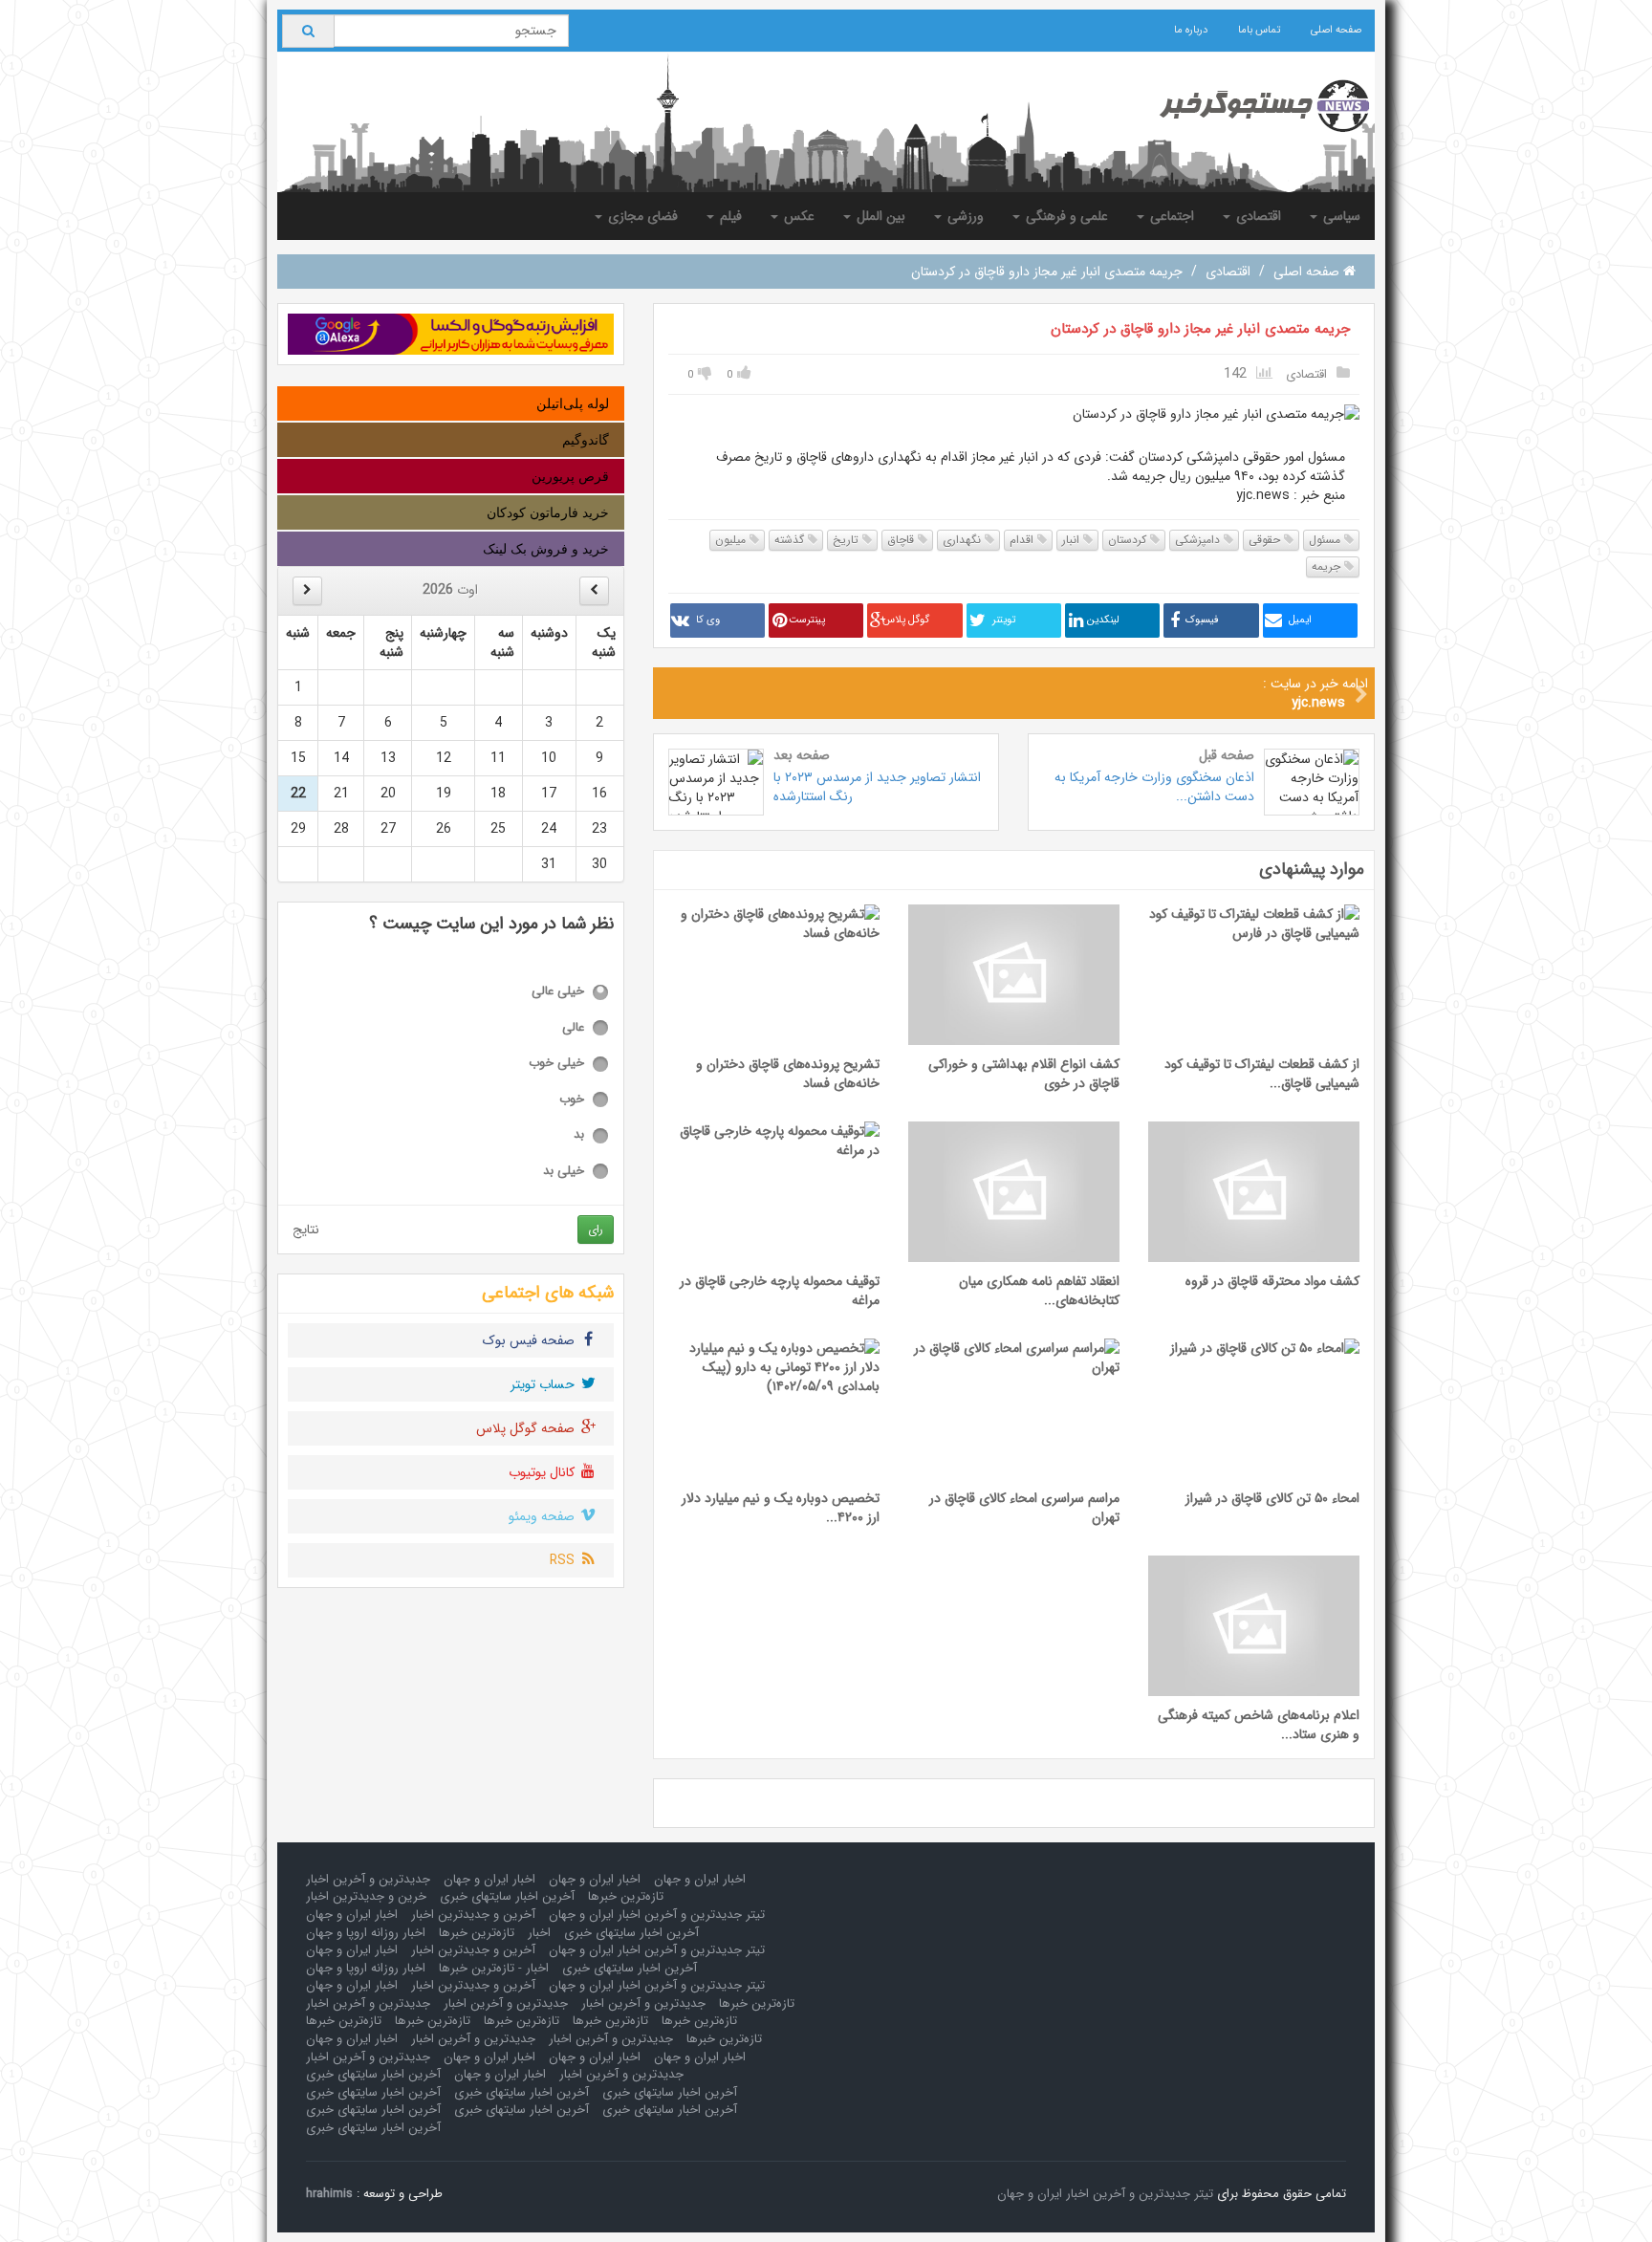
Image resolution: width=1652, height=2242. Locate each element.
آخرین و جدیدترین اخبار (473, 1915)
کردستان (1129, 540)
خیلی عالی (558, 992)
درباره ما (1191, 30)
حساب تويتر (544, 1384)
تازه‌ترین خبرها (626, 1896)
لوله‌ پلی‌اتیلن (573, 403)
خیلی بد (564, 1172)
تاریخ (848, 540)
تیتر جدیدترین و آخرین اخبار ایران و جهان (657, 1915)
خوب (572, 1100)
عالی (573, 1028)
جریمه (1328, 566)
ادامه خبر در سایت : (1315, 693)
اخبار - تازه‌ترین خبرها (494, 1968)
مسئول (1326, 540)
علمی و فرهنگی (1065, 216)
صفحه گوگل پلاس (527, 1428)
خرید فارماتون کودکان (548, 512)
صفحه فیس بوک (531, 1340)
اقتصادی (1257, 216)
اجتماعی (1170, 216)
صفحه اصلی (1336, 30)
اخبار (539, 1933)
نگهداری (964, 540)
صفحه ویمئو (543, 1516)
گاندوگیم (586, 440)
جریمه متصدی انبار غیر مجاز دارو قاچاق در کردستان (1200, 329)
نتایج (306, 1230)
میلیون (732, 540)
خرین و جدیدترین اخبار (366, 1896)
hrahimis (329, 2194)
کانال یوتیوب (543, 1472)
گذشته (791, 540)
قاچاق (902, 540)
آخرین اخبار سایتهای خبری (507, 1896)
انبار (1073, 540)
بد (579, 1135)
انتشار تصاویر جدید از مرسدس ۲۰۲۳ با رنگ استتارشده (877, 787)
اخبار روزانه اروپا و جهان (366, 1933)
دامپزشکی (1199, 540)
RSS (564, 1560)
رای (596, 1229)
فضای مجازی (641, 216)
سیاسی (1340, 216)
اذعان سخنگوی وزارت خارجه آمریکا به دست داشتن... (1154, 787)
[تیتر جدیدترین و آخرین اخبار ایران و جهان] (1249, 106)
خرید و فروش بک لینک (546, 549)
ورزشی (964, 216)
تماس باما (1259, 30)
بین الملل (879, 216)
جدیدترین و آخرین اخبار (368, 1879)
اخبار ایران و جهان (700, 1879)
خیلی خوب (556, 1064)
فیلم (729, 216)
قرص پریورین (570, 476)
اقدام (1023, 540)
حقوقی (1266, 540)
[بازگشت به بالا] (39, 2203)
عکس (797, 216)
